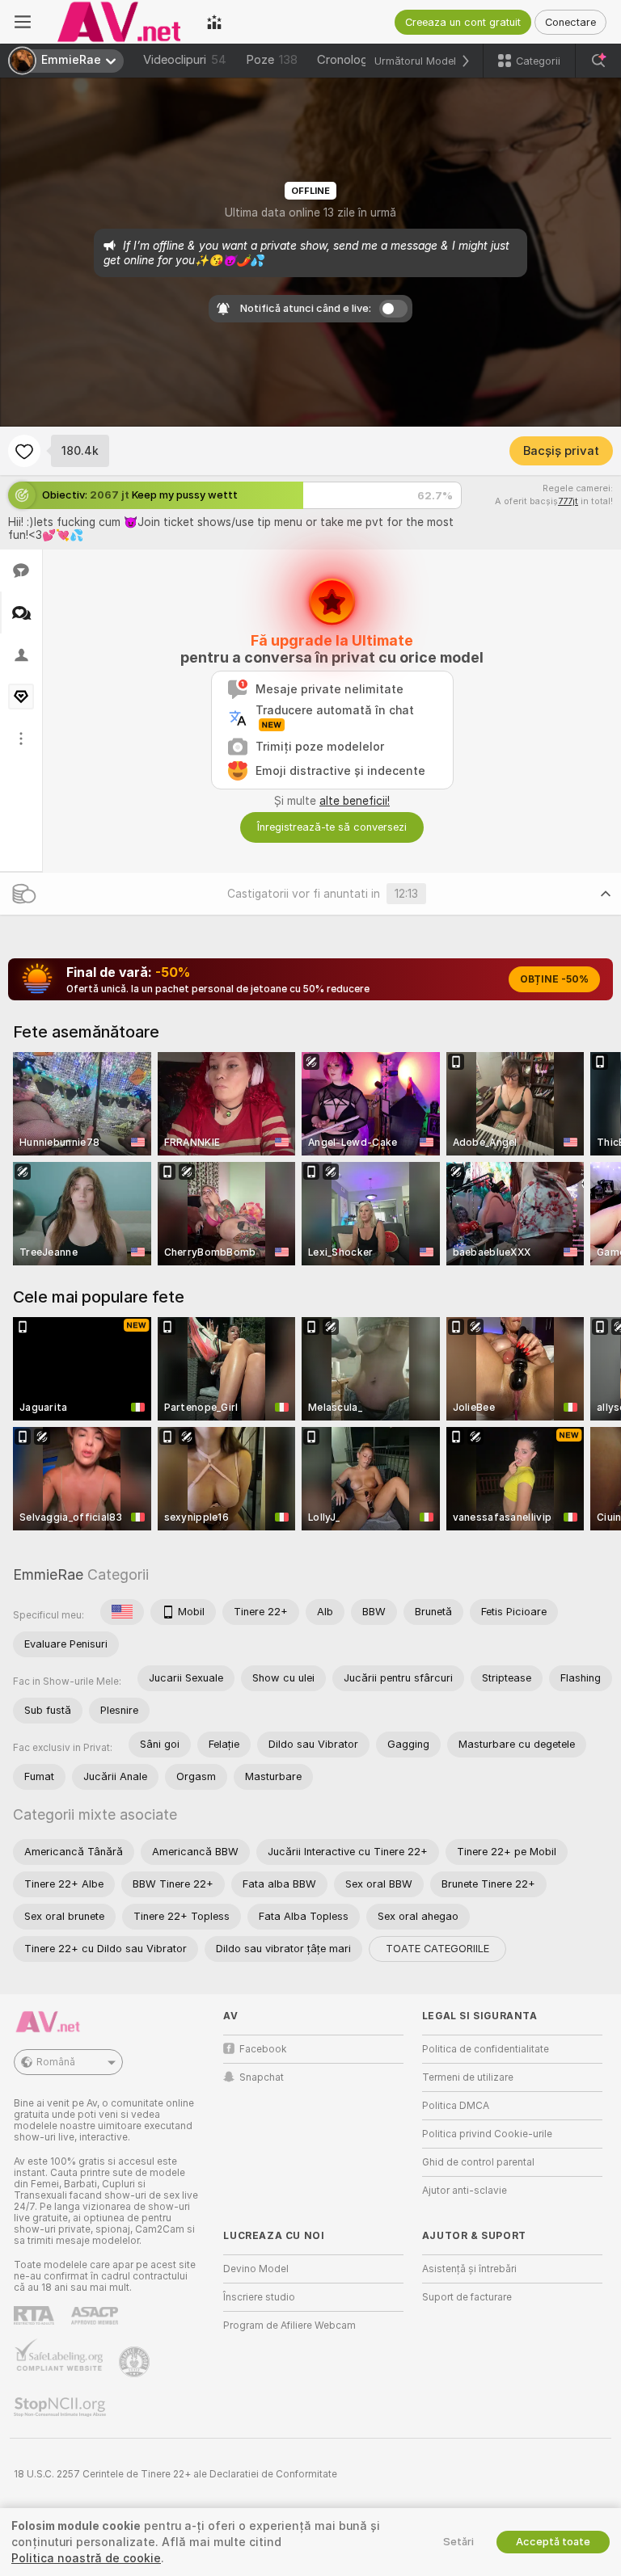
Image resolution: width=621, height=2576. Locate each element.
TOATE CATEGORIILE (437, 1949)
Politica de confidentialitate (486, 2049)
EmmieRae (48, 1574)
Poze (272, 60)
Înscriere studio (259, 2297)
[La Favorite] (24, 451)
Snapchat (262, 2077)
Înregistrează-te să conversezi (332, 827)
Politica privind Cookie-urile (487, 2134)
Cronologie (347, 60)
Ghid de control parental (478, 2162)
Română (56, 2062)
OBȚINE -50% (554, 979)
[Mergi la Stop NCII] (61, 2407)
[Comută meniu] (23, 22)
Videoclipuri (185, 60)
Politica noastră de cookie (86, 2558)
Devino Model (256, 2269)
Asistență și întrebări (469, 2269)
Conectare (570, 22)
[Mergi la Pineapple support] (136, 2362)
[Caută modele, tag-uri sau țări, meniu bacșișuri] (598, 61)
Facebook (263, 2049)
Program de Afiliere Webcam (289, 2326)
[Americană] (122, 1612)
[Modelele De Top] (214, 22)
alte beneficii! (355, 801)
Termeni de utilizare (468, 2077)
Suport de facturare (467, 2297)
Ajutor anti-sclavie (465, 2191)
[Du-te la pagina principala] (119, 22)
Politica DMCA (456, 2106)
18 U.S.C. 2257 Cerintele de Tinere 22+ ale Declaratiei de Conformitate (175, 2474)
